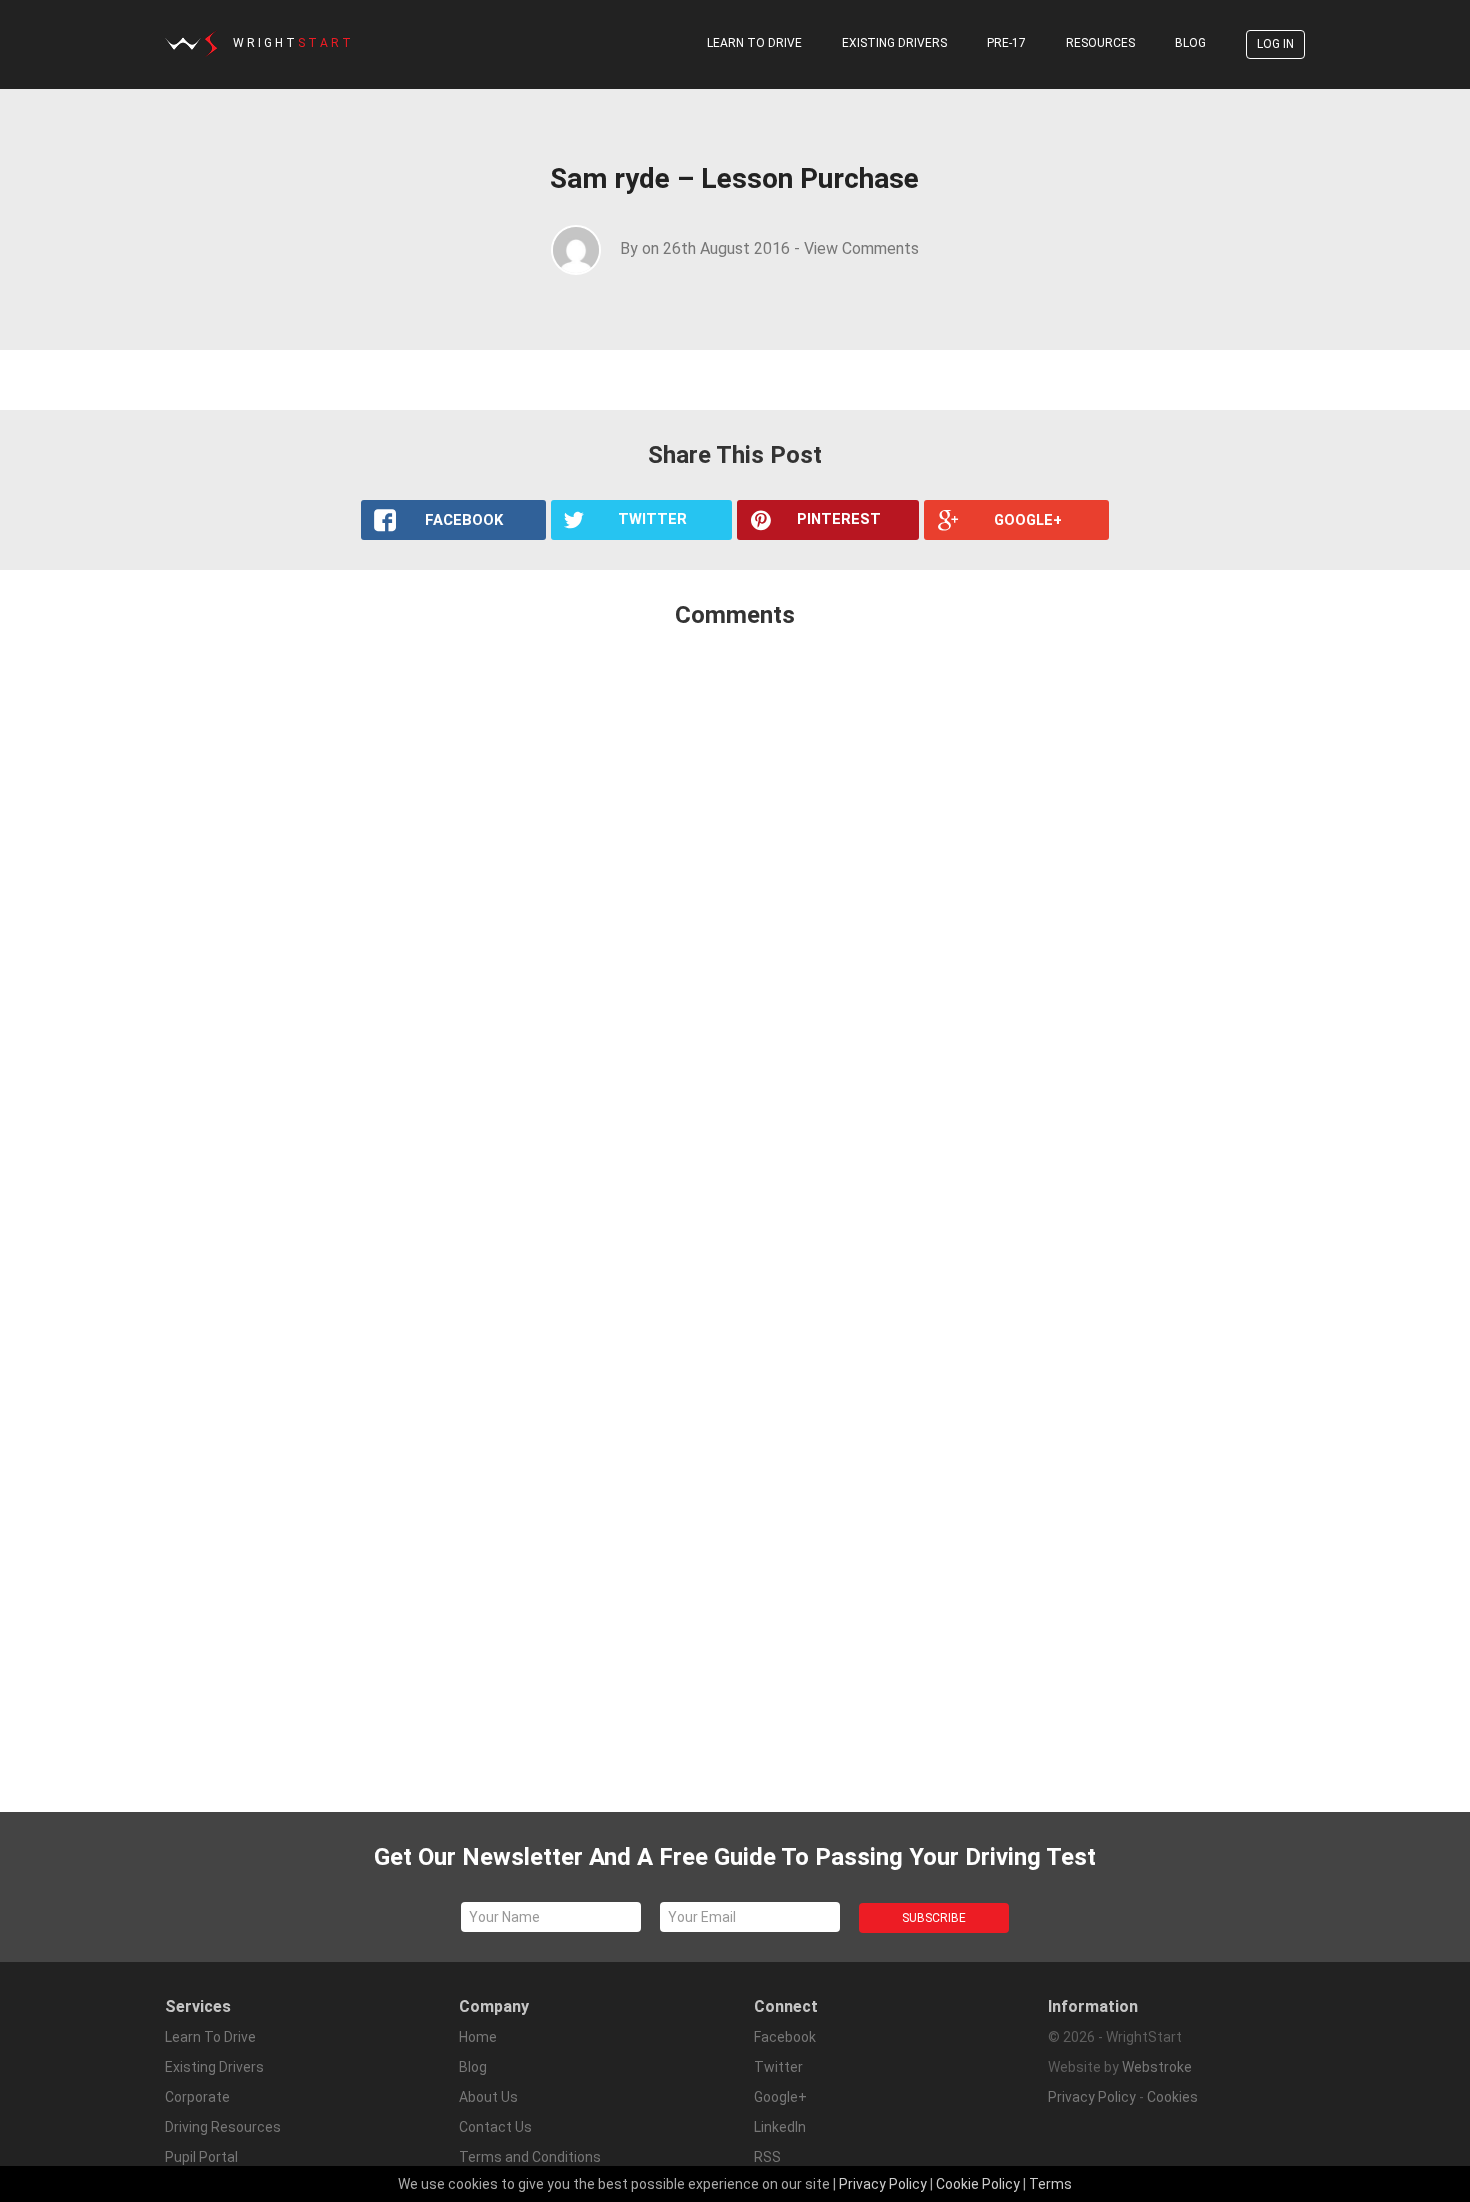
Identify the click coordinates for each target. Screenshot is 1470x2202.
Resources (1100, 43)
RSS (767, 2157)
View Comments (861, 248)
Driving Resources (223, 2127)
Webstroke (1157, 2067)
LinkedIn (780, 2127)
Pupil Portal (201, 2157)
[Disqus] (735, 910)
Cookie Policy (978, 2184)
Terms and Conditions (530, 2157)
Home (478, 2037)
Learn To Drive (754, 43)
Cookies (1172, 2097)
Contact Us (495, 2127)
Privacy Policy (1092, 2097)
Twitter (778, 2067)
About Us (488, 2097)
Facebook (785, 2037)
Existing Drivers (894, 43)
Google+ (780, 2097)
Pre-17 (1006, 43)
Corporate (197, 2097)
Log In (1275, 44)
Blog (1190, 43)
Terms (1050, 2184)
